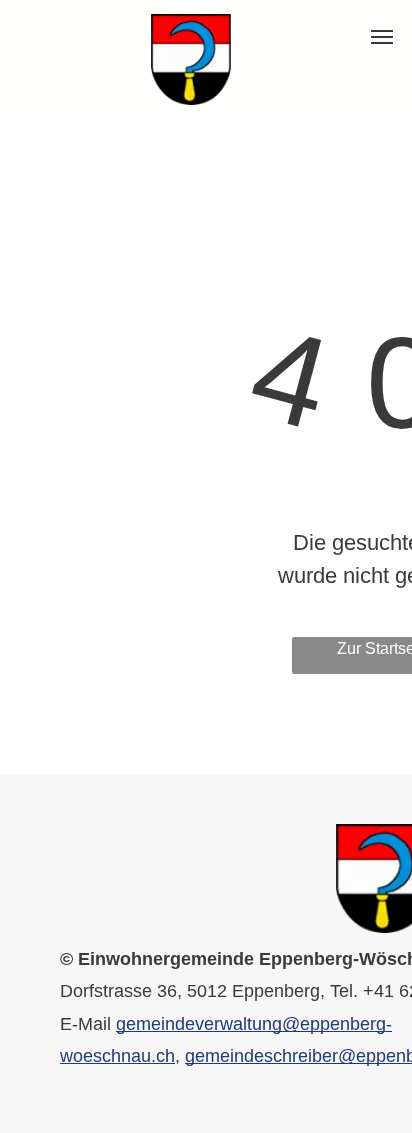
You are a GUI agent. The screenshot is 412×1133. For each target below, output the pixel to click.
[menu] (382, 37)
